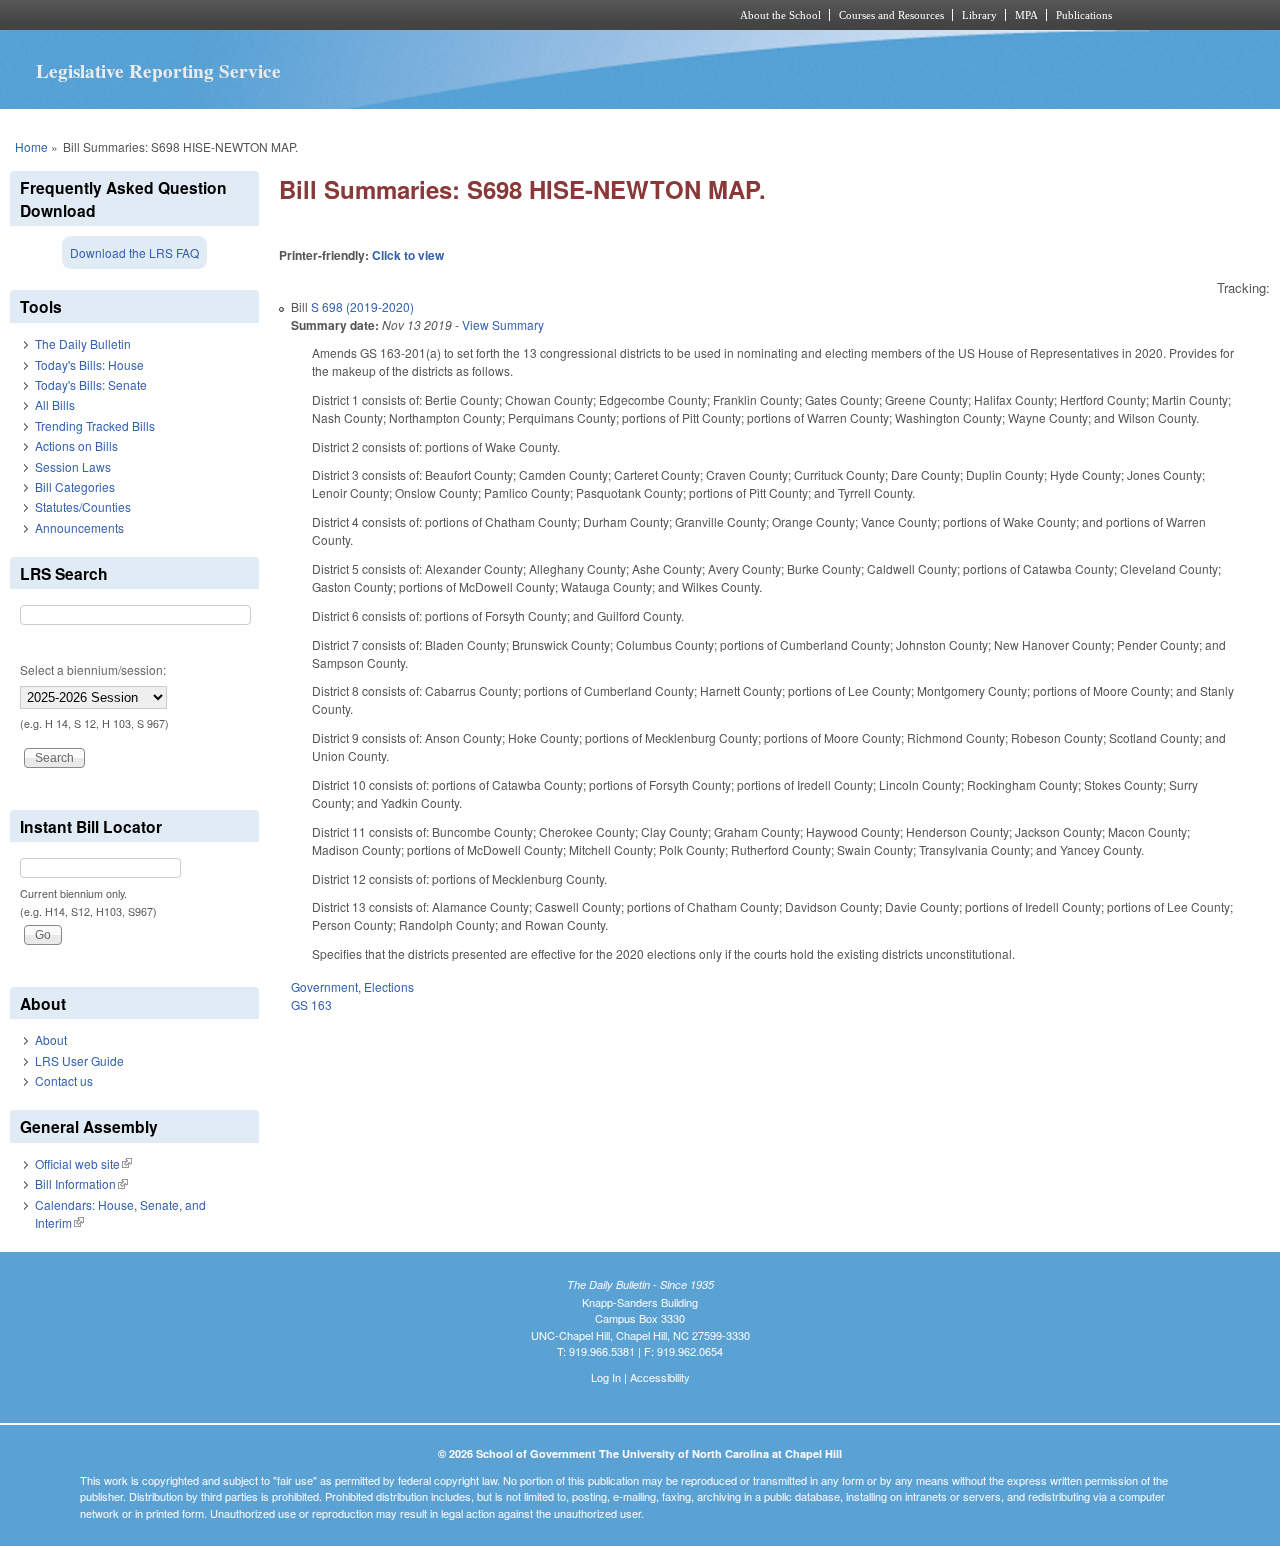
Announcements (79, 527)
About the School (780, 15)
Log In (606, 1377)
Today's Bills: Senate (91, 384)
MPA (1026, 15)
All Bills (55, 404)
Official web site (83, 1163)
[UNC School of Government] (375, 15)
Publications (1084, 15)
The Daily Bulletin (83, 343)
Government (324, 986)
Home (31, 146)
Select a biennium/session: (93, 669)
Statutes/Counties (83, 506)
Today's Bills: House (89, 364)
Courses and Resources (891, 15)
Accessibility (660, 1377)
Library (979, 15)
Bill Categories (75, 486)
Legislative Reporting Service (158, 71)
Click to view (408, 255)
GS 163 (311, 1004)
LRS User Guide (79, 1060)
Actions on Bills (76, 445)
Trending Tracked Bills (95, 425)
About (51, 1039)
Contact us (64, 1080)
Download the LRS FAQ (134, 252)
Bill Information (81, 1183)
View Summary (503, 324)
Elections (389, 986)
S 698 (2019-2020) (362, 306)
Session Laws (73, 466)
